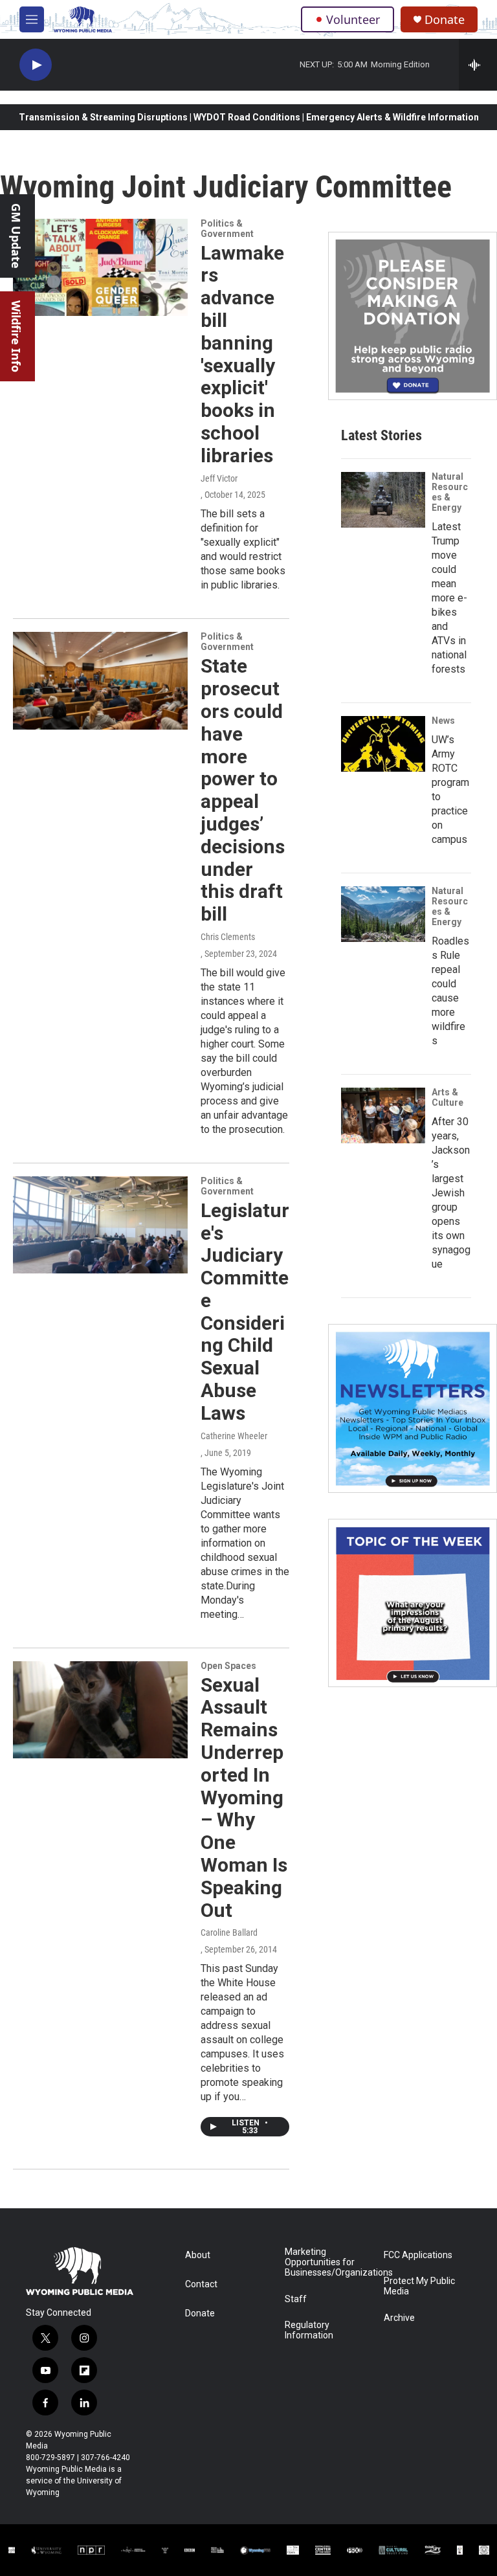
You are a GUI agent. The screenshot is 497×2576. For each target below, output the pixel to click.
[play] (36, 65)
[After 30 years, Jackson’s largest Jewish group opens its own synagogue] (383, 1115)
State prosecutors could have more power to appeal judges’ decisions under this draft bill (243, 790)
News (443, 721)
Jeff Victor (219, 478)
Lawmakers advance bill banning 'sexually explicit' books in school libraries (242, 354)
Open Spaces (228, 1666)
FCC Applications (418, 2255)
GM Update (16, 236)
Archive (399, 2318)
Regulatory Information (309, 2330)
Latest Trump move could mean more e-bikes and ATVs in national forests (449, 598)
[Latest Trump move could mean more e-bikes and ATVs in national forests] (383, 500)
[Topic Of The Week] (413, 1603)
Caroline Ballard (229, 1932)
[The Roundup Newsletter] (413, 1408)
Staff (296, 2299)
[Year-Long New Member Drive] (413, 316)
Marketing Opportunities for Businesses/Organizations (328, 2262)
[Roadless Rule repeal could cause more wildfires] (383, 914)
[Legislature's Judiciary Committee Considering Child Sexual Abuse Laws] (100, 1225)
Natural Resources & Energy (450, 492)
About (198, 2255)
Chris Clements (228, 937)
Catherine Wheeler (234, 1436)
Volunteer (353, 19)
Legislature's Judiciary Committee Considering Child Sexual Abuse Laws (245, 1312)
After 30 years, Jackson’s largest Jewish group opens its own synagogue (451, 1193)
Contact (201, 2284)
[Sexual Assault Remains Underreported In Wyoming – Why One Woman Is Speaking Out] (100, 1710)
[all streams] (478, 65)
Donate (445, 20)
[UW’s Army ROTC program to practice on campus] (383, 744)
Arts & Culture (447, 1097)
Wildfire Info (16, 336)
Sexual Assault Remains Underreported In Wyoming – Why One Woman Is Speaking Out (244, 1798)
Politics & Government (227, 229)
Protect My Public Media (419, 2286)
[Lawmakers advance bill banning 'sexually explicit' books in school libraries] (100, 267)
